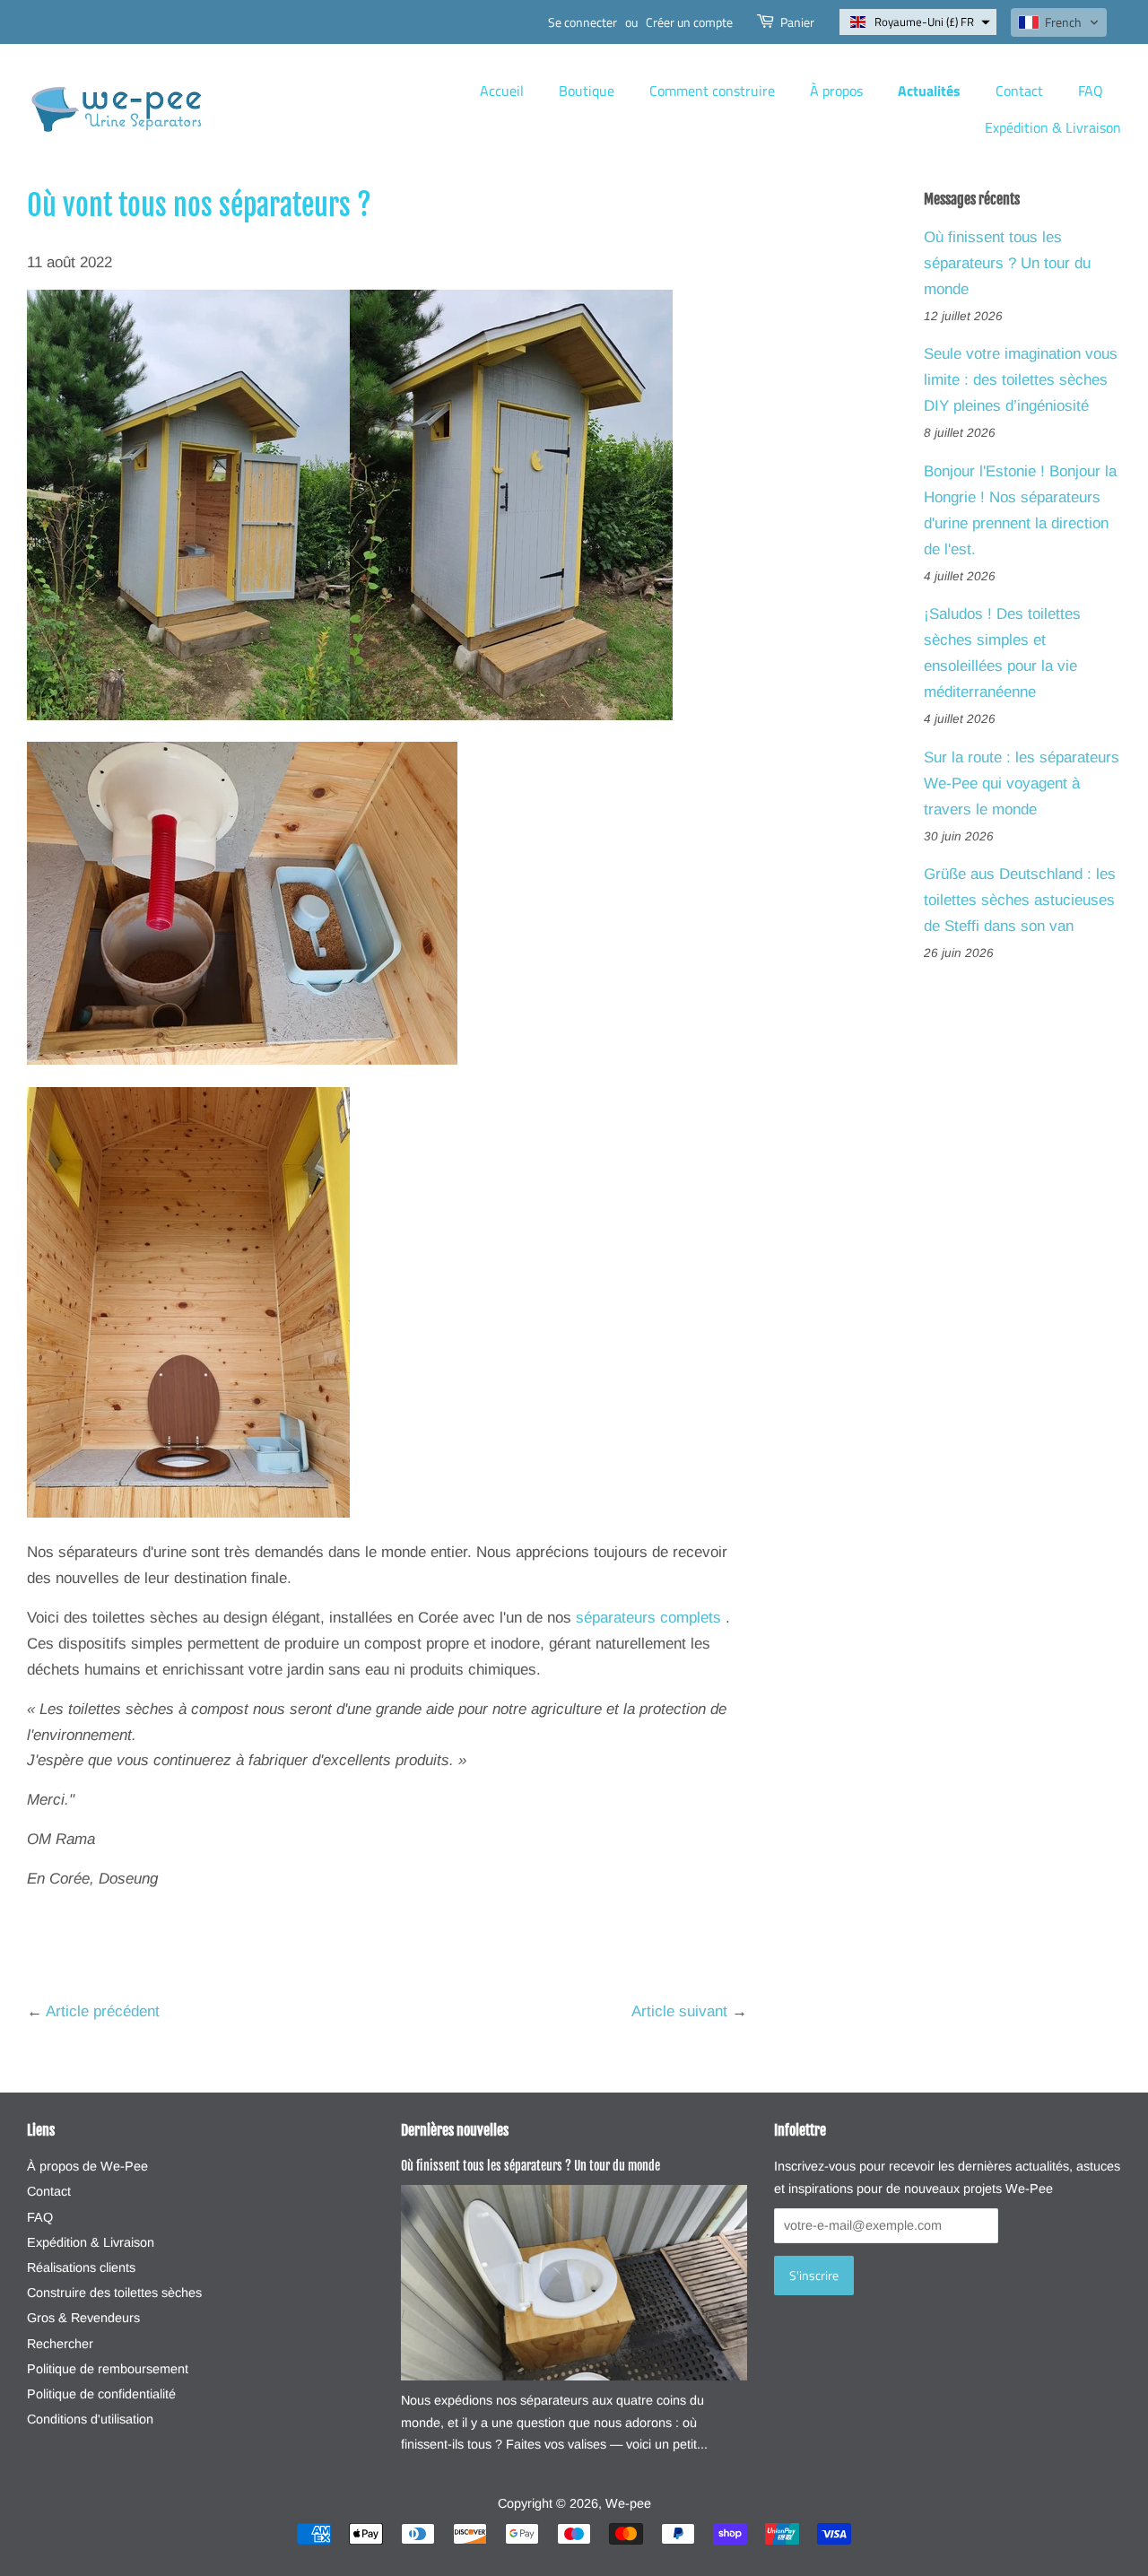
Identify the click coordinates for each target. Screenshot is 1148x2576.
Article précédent (103, 2011)
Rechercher (60, 2344)
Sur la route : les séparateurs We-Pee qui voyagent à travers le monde (1022, 783)
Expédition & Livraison (1053, 127)
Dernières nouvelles (455, 2130)
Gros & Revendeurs (83, 2318)
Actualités (929, 91)
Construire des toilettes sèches (114, 2293)
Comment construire (712, 91)
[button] (918, 22)
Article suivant (679, 2011)
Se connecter (583, 22)
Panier (797, 22)
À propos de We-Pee (87, 2166)
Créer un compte (689, 22)
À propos (836, 91)
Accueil (502, 91)
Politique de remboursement (108, 2369)
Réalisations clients (81, 2267)
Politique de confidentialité (101, 2394)
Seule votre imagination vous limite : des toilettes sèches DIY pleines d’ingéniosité (1021, 380)
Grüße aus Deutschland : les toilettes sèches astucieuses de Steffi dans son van (1020, 900)
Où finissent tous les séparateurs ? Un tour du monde (1007, 263)
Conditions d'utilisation (90, 2419)
